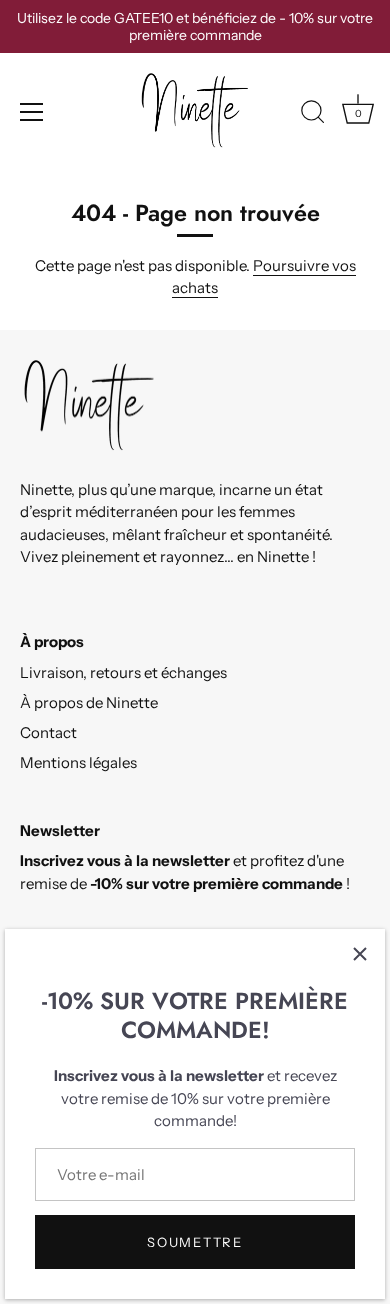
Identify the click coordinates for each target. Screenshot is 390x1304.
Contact (48, 732)
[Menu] (32, 112)
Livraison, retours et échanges (123, 672)
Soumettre (194, 1242)
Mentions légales (78, 762)
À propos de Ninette (89, 702)
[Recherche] (313, 115)
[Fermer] (360, 954)
